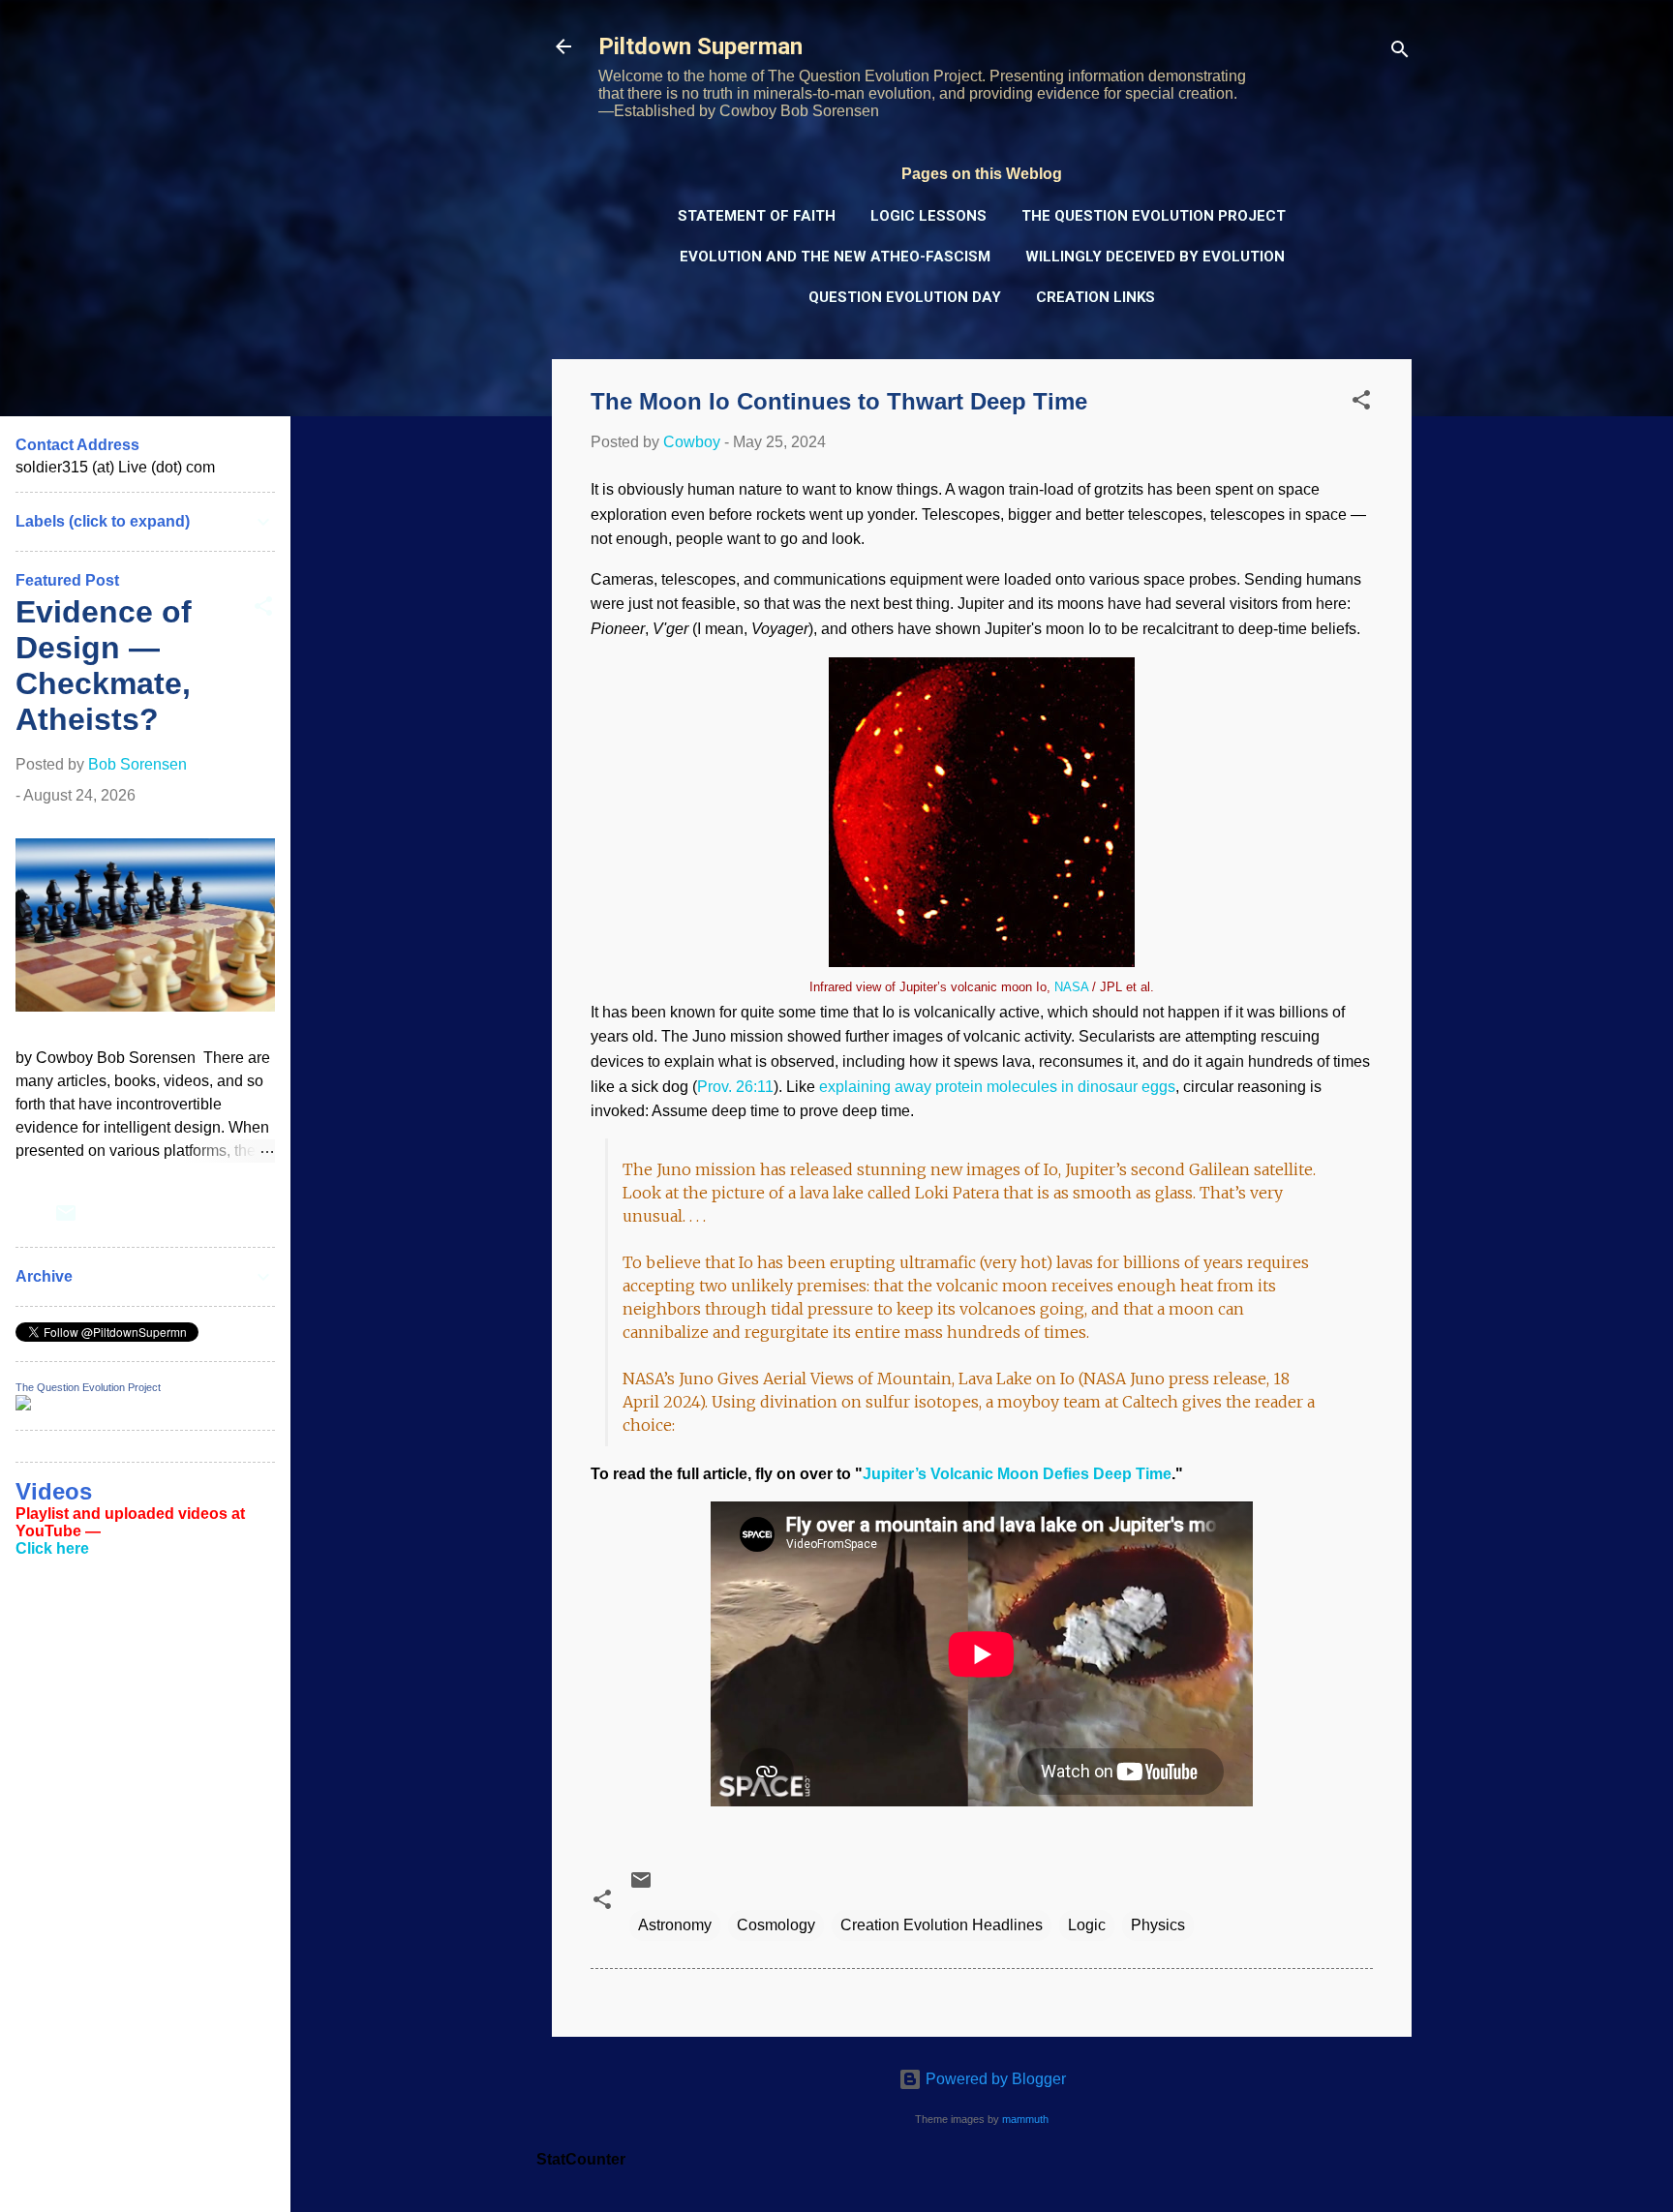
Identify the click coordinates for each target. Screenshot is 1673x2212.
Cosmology (776, 1925)
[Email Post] (641, 1886)
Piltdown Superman (700, 46)
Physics (1158, 1925)
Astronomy (675, 1925)
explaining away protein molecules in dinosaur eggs (997, 1087)
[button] (1361, 403)
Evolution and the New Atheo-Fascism (835, 257)
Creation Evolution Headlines (942, 1925)
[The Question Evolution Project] (23, 1405)
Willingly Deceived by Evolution (1155, 257)
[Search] (1400, 53)
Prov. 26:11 (735, 1087)
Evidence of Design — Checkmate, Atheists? (104, 666)
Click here (52, 1548)
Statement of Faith (757, 216)
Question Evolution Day (905, 297)
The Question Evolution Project (1154, 216)
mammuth (1025, 2119)
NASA (1071, 987)
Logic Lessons (928, 216)
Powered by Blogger (994, 2079)
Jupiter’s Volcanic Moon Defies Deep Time (1017, 1474)
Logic (1087, 1925)
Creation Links (1095, 297)
